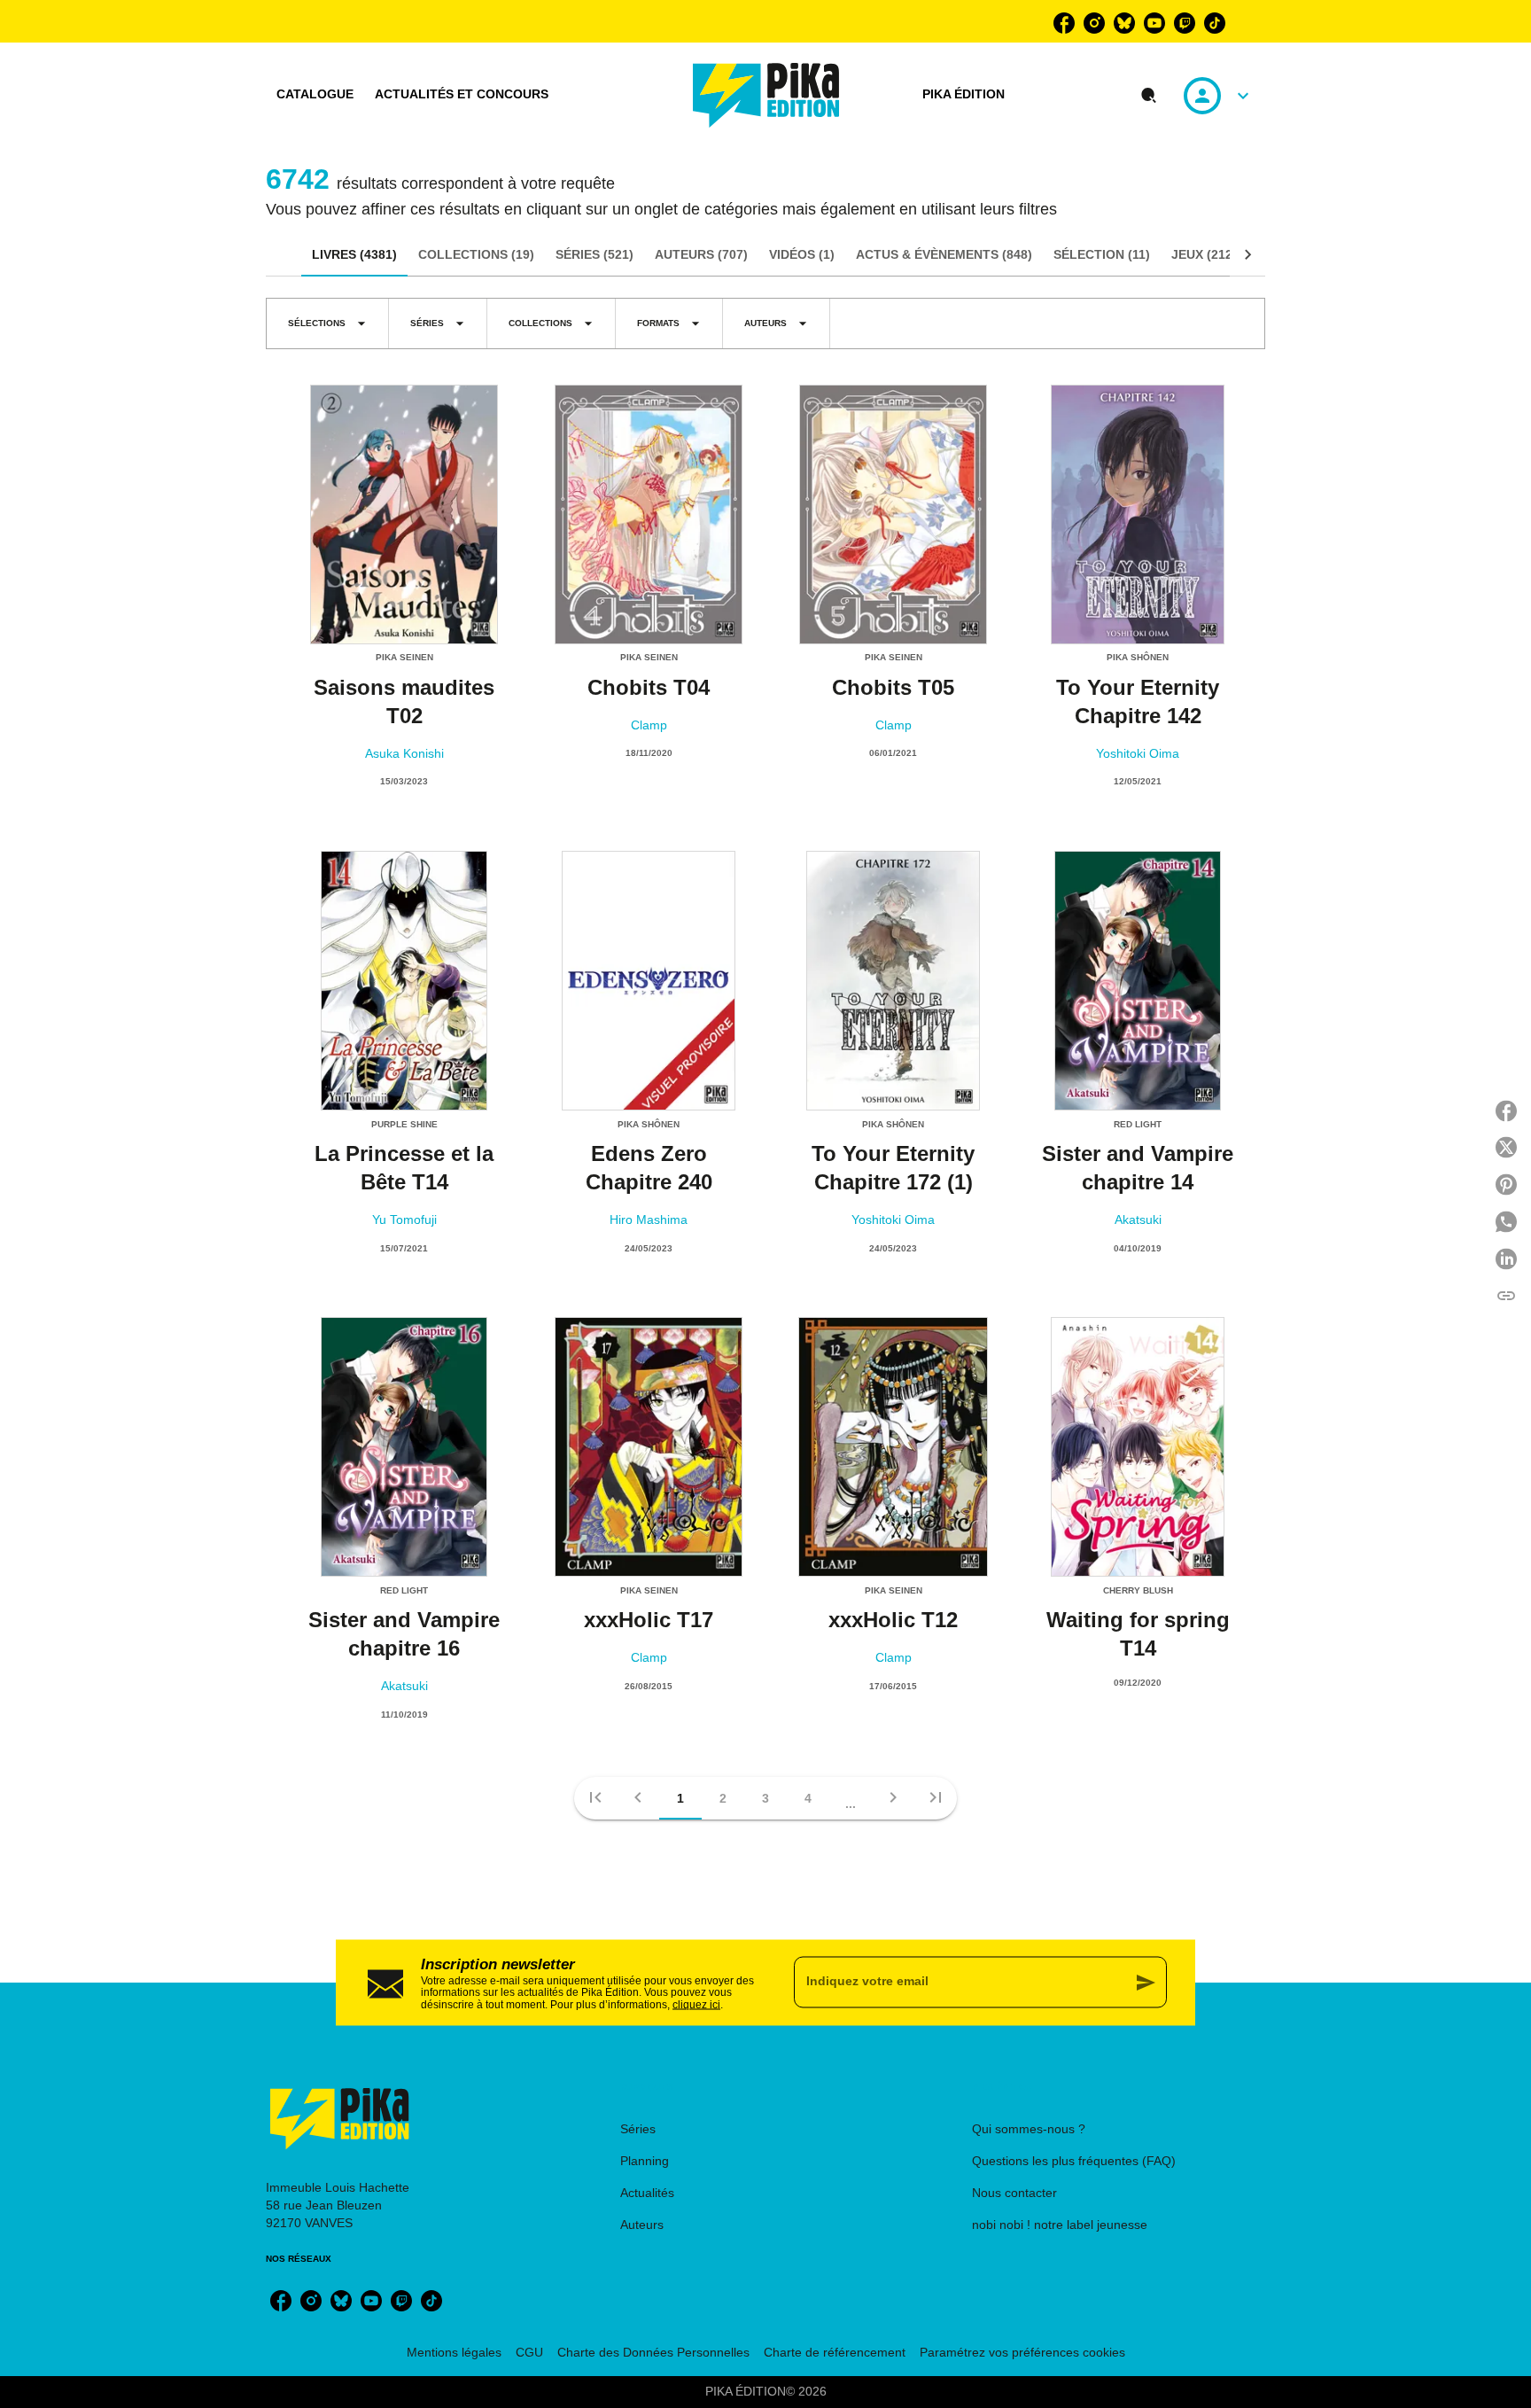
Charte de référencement (835, 2352)
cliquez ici (696, 2005)
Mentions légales (454, 2352)
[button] (327, 323)
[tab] (315, 95)
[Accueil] (766, 95)
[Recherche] (1149, 96)
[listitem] (1064, 23)
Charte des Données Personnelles (653, 2352)
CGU (529, 2352)
